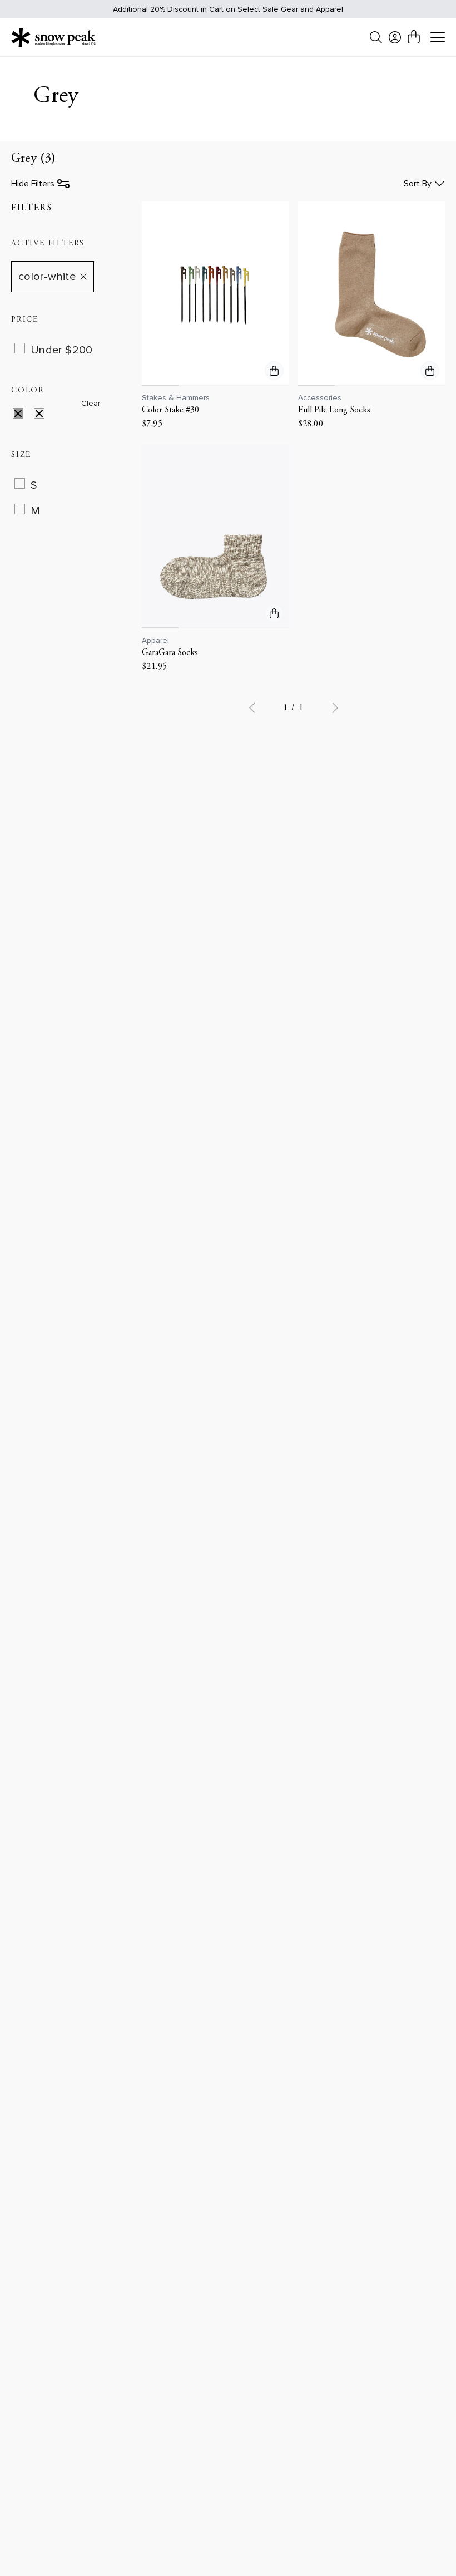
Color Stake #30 (170, 410)
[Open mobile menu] (438, 38)
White (46, 415)
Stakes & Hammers (176, 398)
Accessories (320, 398)
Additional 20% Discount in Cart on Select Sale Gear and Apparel (228, 9)
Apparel (155, 640)
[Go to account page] (395, 37)
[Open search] (376, 37)
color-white (47, 277)
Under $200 (62, 350)
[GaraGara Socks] (215, 536)
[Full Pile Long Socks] (372, 294)
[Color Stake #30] (215, 294)
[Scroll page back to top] (425, 2546)
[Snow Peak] (53, 37)
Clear (91, 403)
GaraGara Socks (170, 653)
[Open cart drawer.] (414, 37)
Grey (25, 415)
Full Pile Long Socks (334, 410)
